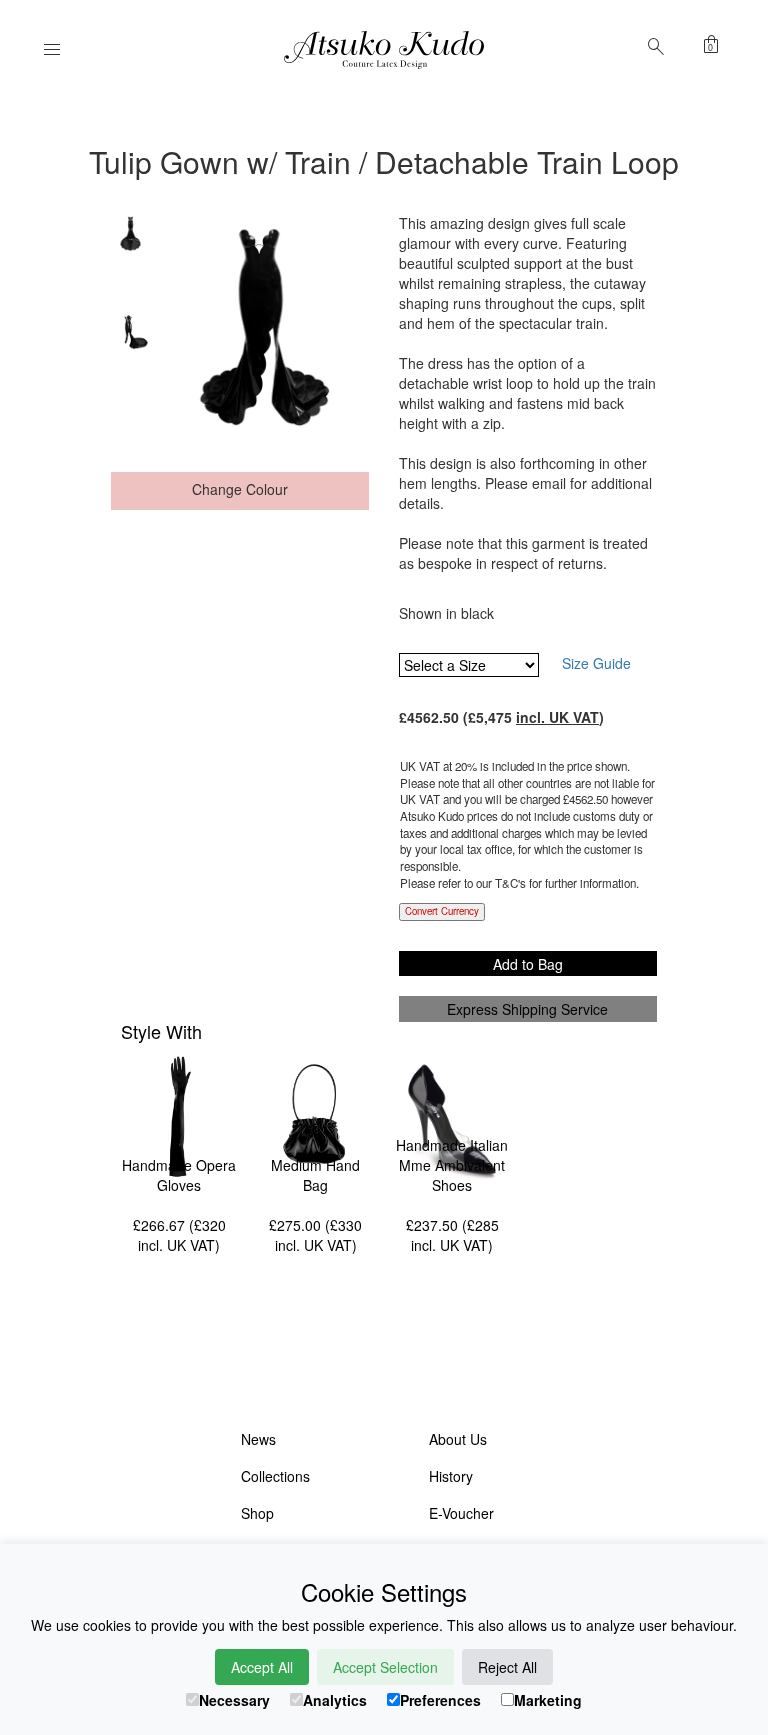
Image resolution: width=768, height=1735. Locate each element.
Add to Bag (528, 964)
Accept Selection (385, 1667)
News (258, 1439)
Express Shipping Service (527, 1009)
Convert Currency (442, 911)
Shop (257, 1513)
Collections (275, 1476)
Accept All (262, 1667)
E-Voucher (461, 1513)
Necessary (234, 1700)
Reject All (507, 1667)
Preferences (440, 1700)
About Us (458, 1439)
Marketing (548, 1700)
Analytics (335, 1700)
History (451, 1476)
